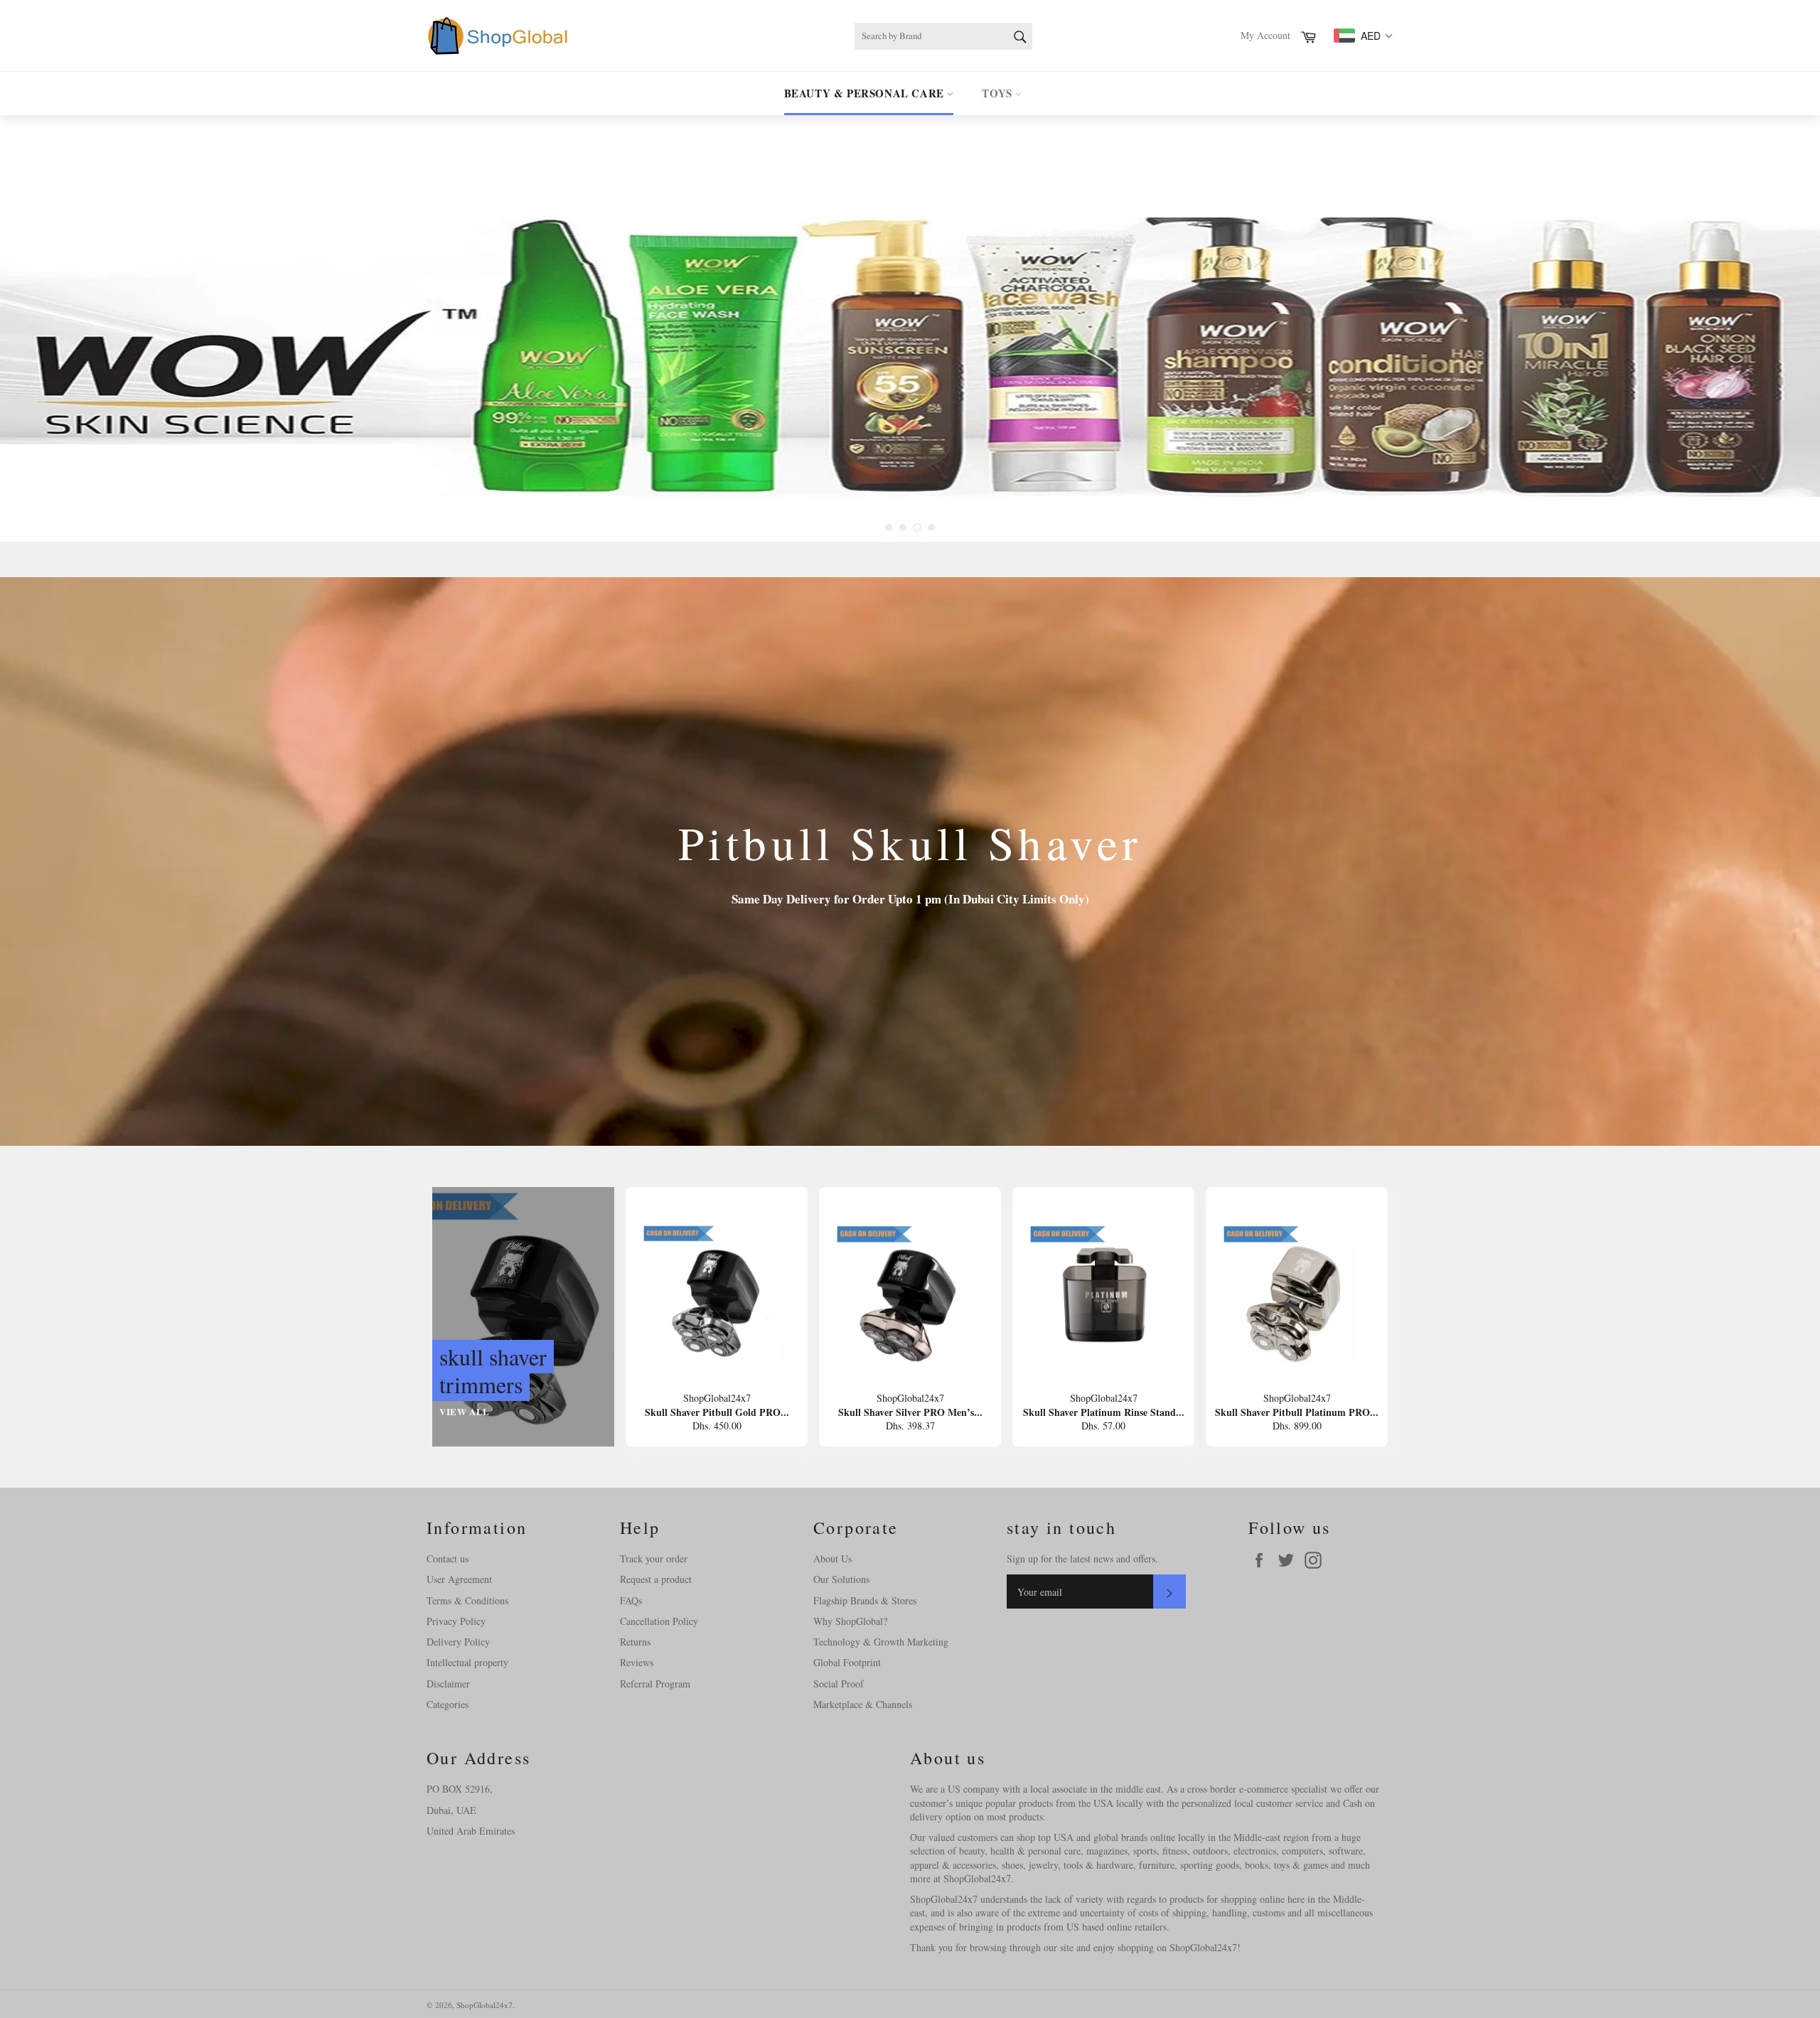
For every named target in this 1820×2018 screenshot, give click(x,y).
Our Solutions (841, 1579)
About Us (833, 1558)
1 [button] (889, 527)
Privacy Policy (456, 1621)
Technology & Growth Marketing (881, 1642)
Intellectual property (467, 1662)
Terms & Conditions (467, 1600)
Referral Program (655, 1684)
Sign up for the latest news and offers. (1082, 1558)
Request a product (656, 1579)
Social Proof (839, 1684)
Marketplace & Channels (863, 1704)
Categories (448, 1704)
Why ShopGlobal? (850, 1621)
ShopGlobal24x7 (485, 2005)
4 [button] (931, 527)
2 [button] (903, 527)
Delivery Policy (458, 1642)
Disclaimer (448, 1684)
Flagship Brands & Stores (865, 1600)
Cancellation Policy (659, 1621)
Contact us (448, 1558)
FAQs (631, 1600)
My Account (1265, 35)
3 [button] (917, 527)
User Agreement (459, 1579)
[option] (910, 328)
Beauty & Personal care (866, 93)
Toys (999, 93)
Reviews (637, 1662)
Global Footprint (847, 1662)
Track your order (654, 1558)
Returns (635, 1642)
